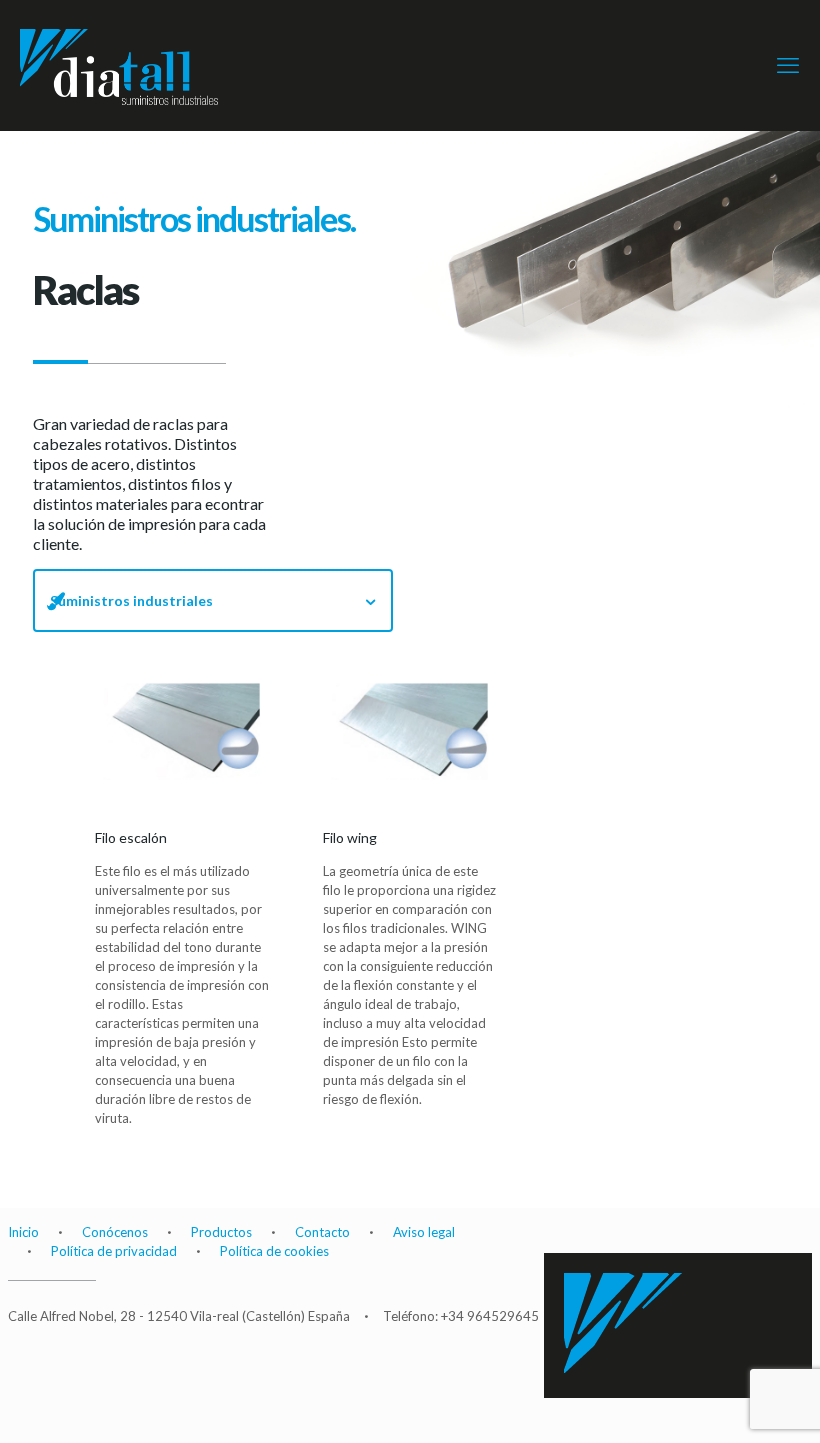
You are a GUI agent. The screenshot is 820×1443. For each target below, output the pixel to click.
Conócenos (115, 1232)
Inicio (23, 1232)
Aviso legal (424, 1232)
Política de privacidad (114, 1251)
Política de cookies (274, 1251)
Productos (221, 1232)
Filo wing (409, 731)
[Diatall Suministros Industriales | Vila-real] (127, 65)
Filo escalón (182, 731)
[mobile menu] (788, 65)
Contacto (322, 1232)
